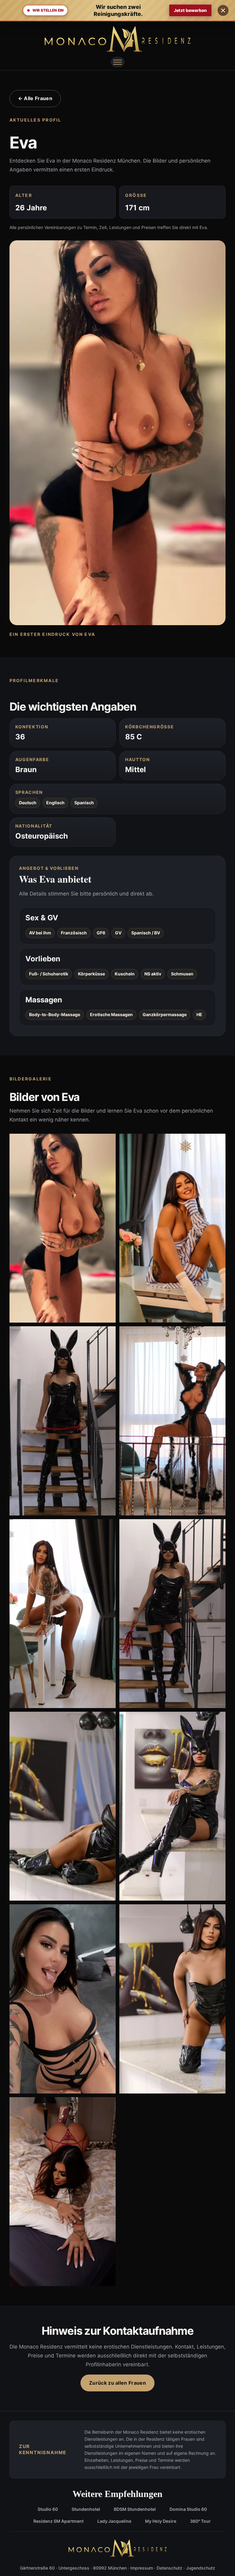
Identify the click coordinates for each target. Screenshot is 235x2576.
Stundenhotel (86, 2509)
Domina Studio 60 (188, 2509)
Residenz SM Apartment (58, 2521)
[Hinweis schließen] (223, 10)
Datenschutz (170, 2568)
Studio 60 (48, 2509)
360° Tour (200, 2521)
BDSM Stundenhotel (135, 2509)
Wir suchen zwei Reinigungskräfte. (118, 10)
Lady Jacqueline (114, 2521)
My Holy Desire (161, 2521)
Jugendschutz (201, 2568)
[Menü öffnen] (117, 62)
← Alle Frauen (35, 98)
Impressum (142, 2568)
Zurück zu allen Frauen (117, 2383)
